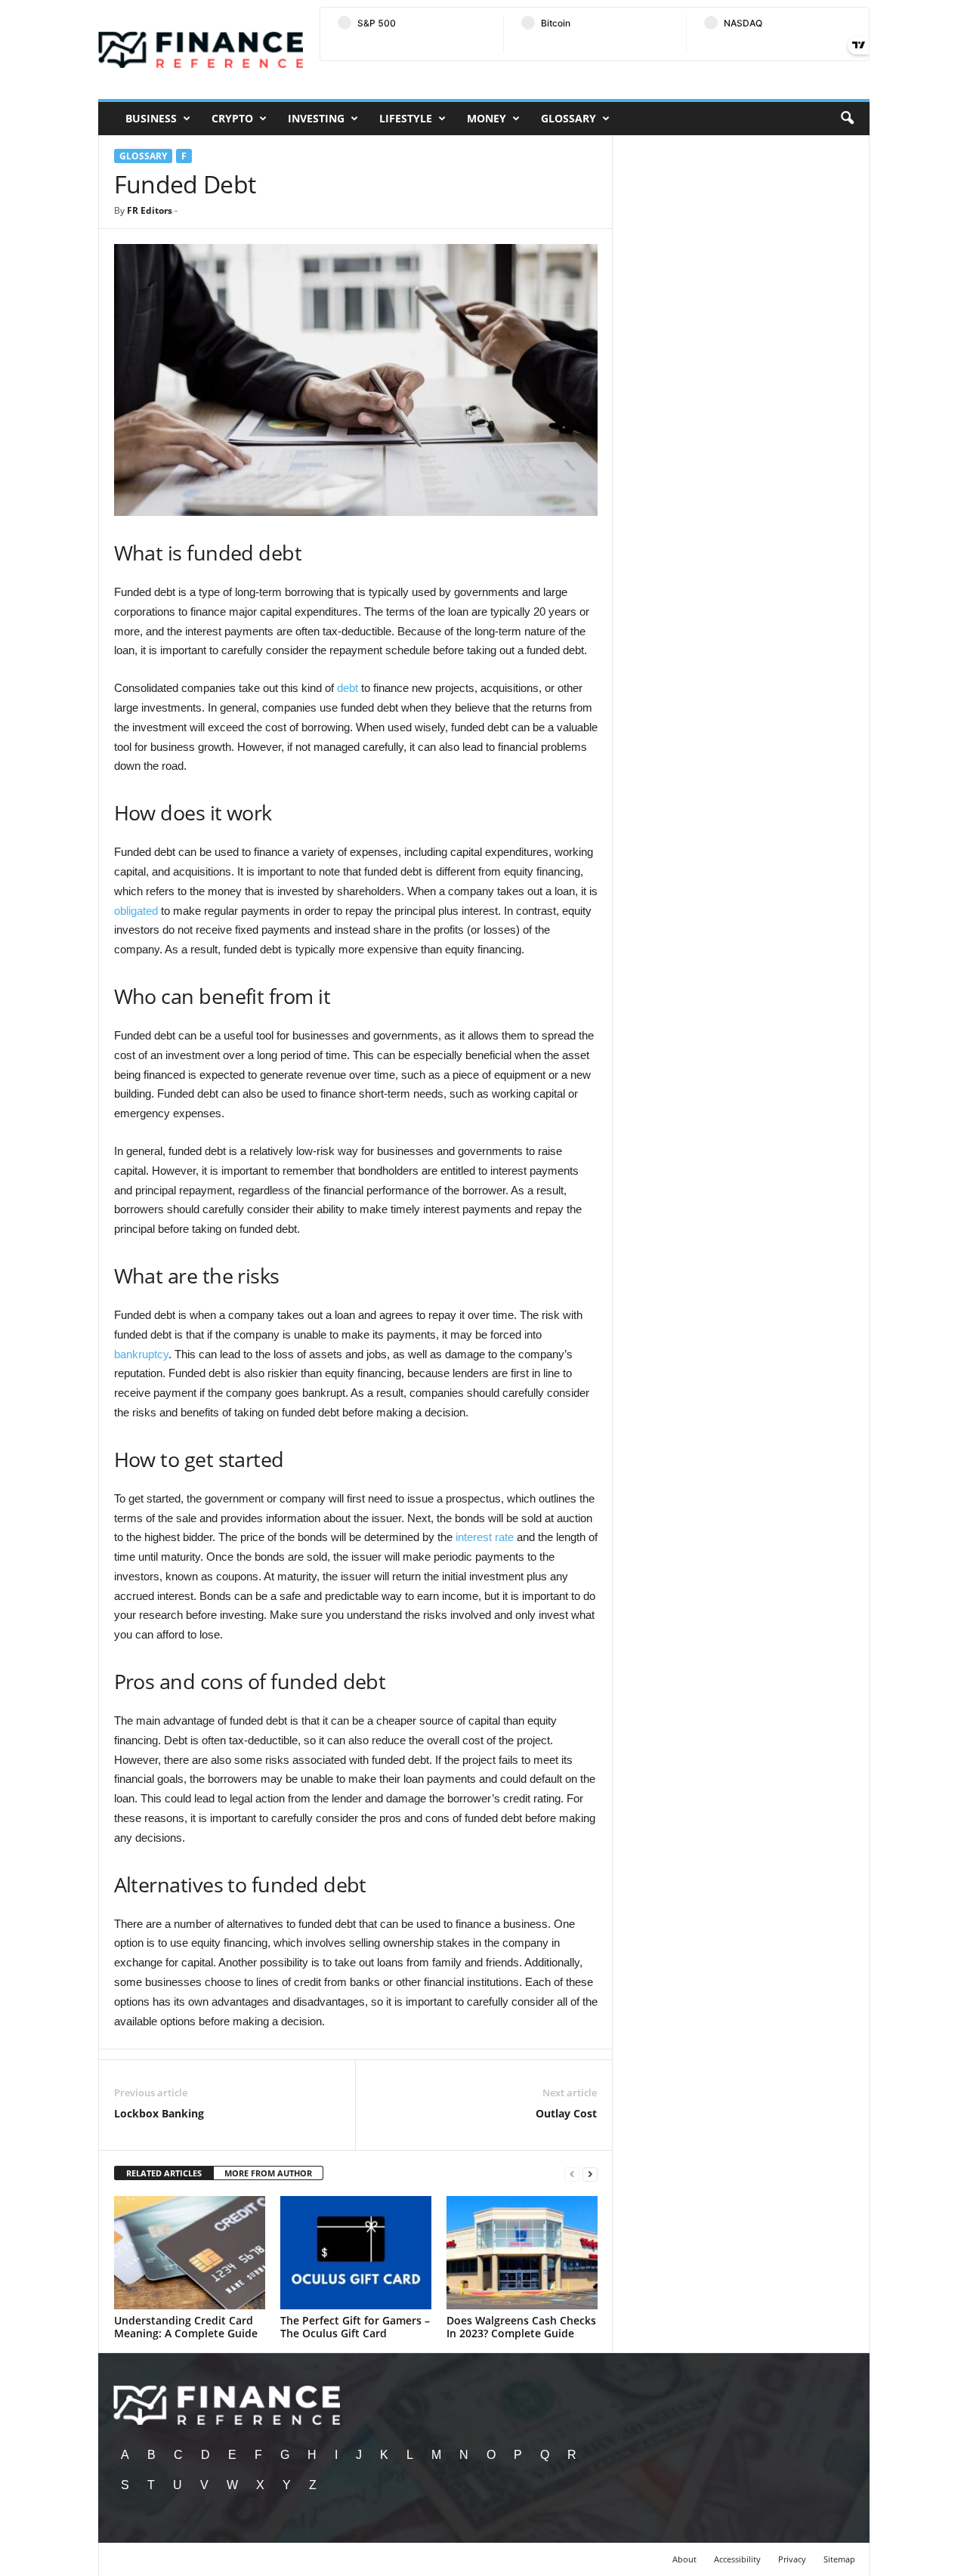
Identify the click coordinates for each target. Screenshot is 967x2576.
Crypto (232, 118)
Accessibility (737, 2559)
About (684, 2559)
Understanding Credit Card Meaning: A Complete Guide (186, 2327)
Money (487, 118)
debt (348, 688)
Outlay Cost (566, 2113)
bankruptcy (141, 1354)
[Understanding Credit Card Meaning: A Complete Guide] (190, 2253)
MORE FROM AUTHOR (268, 2173)
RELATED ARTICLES (164, 2173)
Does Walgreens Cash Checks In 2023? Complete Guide (521, 2327)
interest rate (485, 1537)
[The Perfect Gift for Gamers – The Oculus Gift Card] (356, 2253)
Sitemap (839, 2559)
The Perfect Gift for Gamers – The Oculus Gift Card (355, 2327)
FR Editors (150, 210)
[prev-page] (572, 2174)
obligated (136, 911)
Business (151, 118)
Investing (316, 118)
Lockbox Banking (159, 2113)
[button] (847, 119)
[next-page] (590, 2174)
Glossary (568, 118)
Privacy (792, 2559)
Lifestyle (406, 118)
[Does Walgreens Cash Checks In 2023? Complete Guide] (522, 2253)
